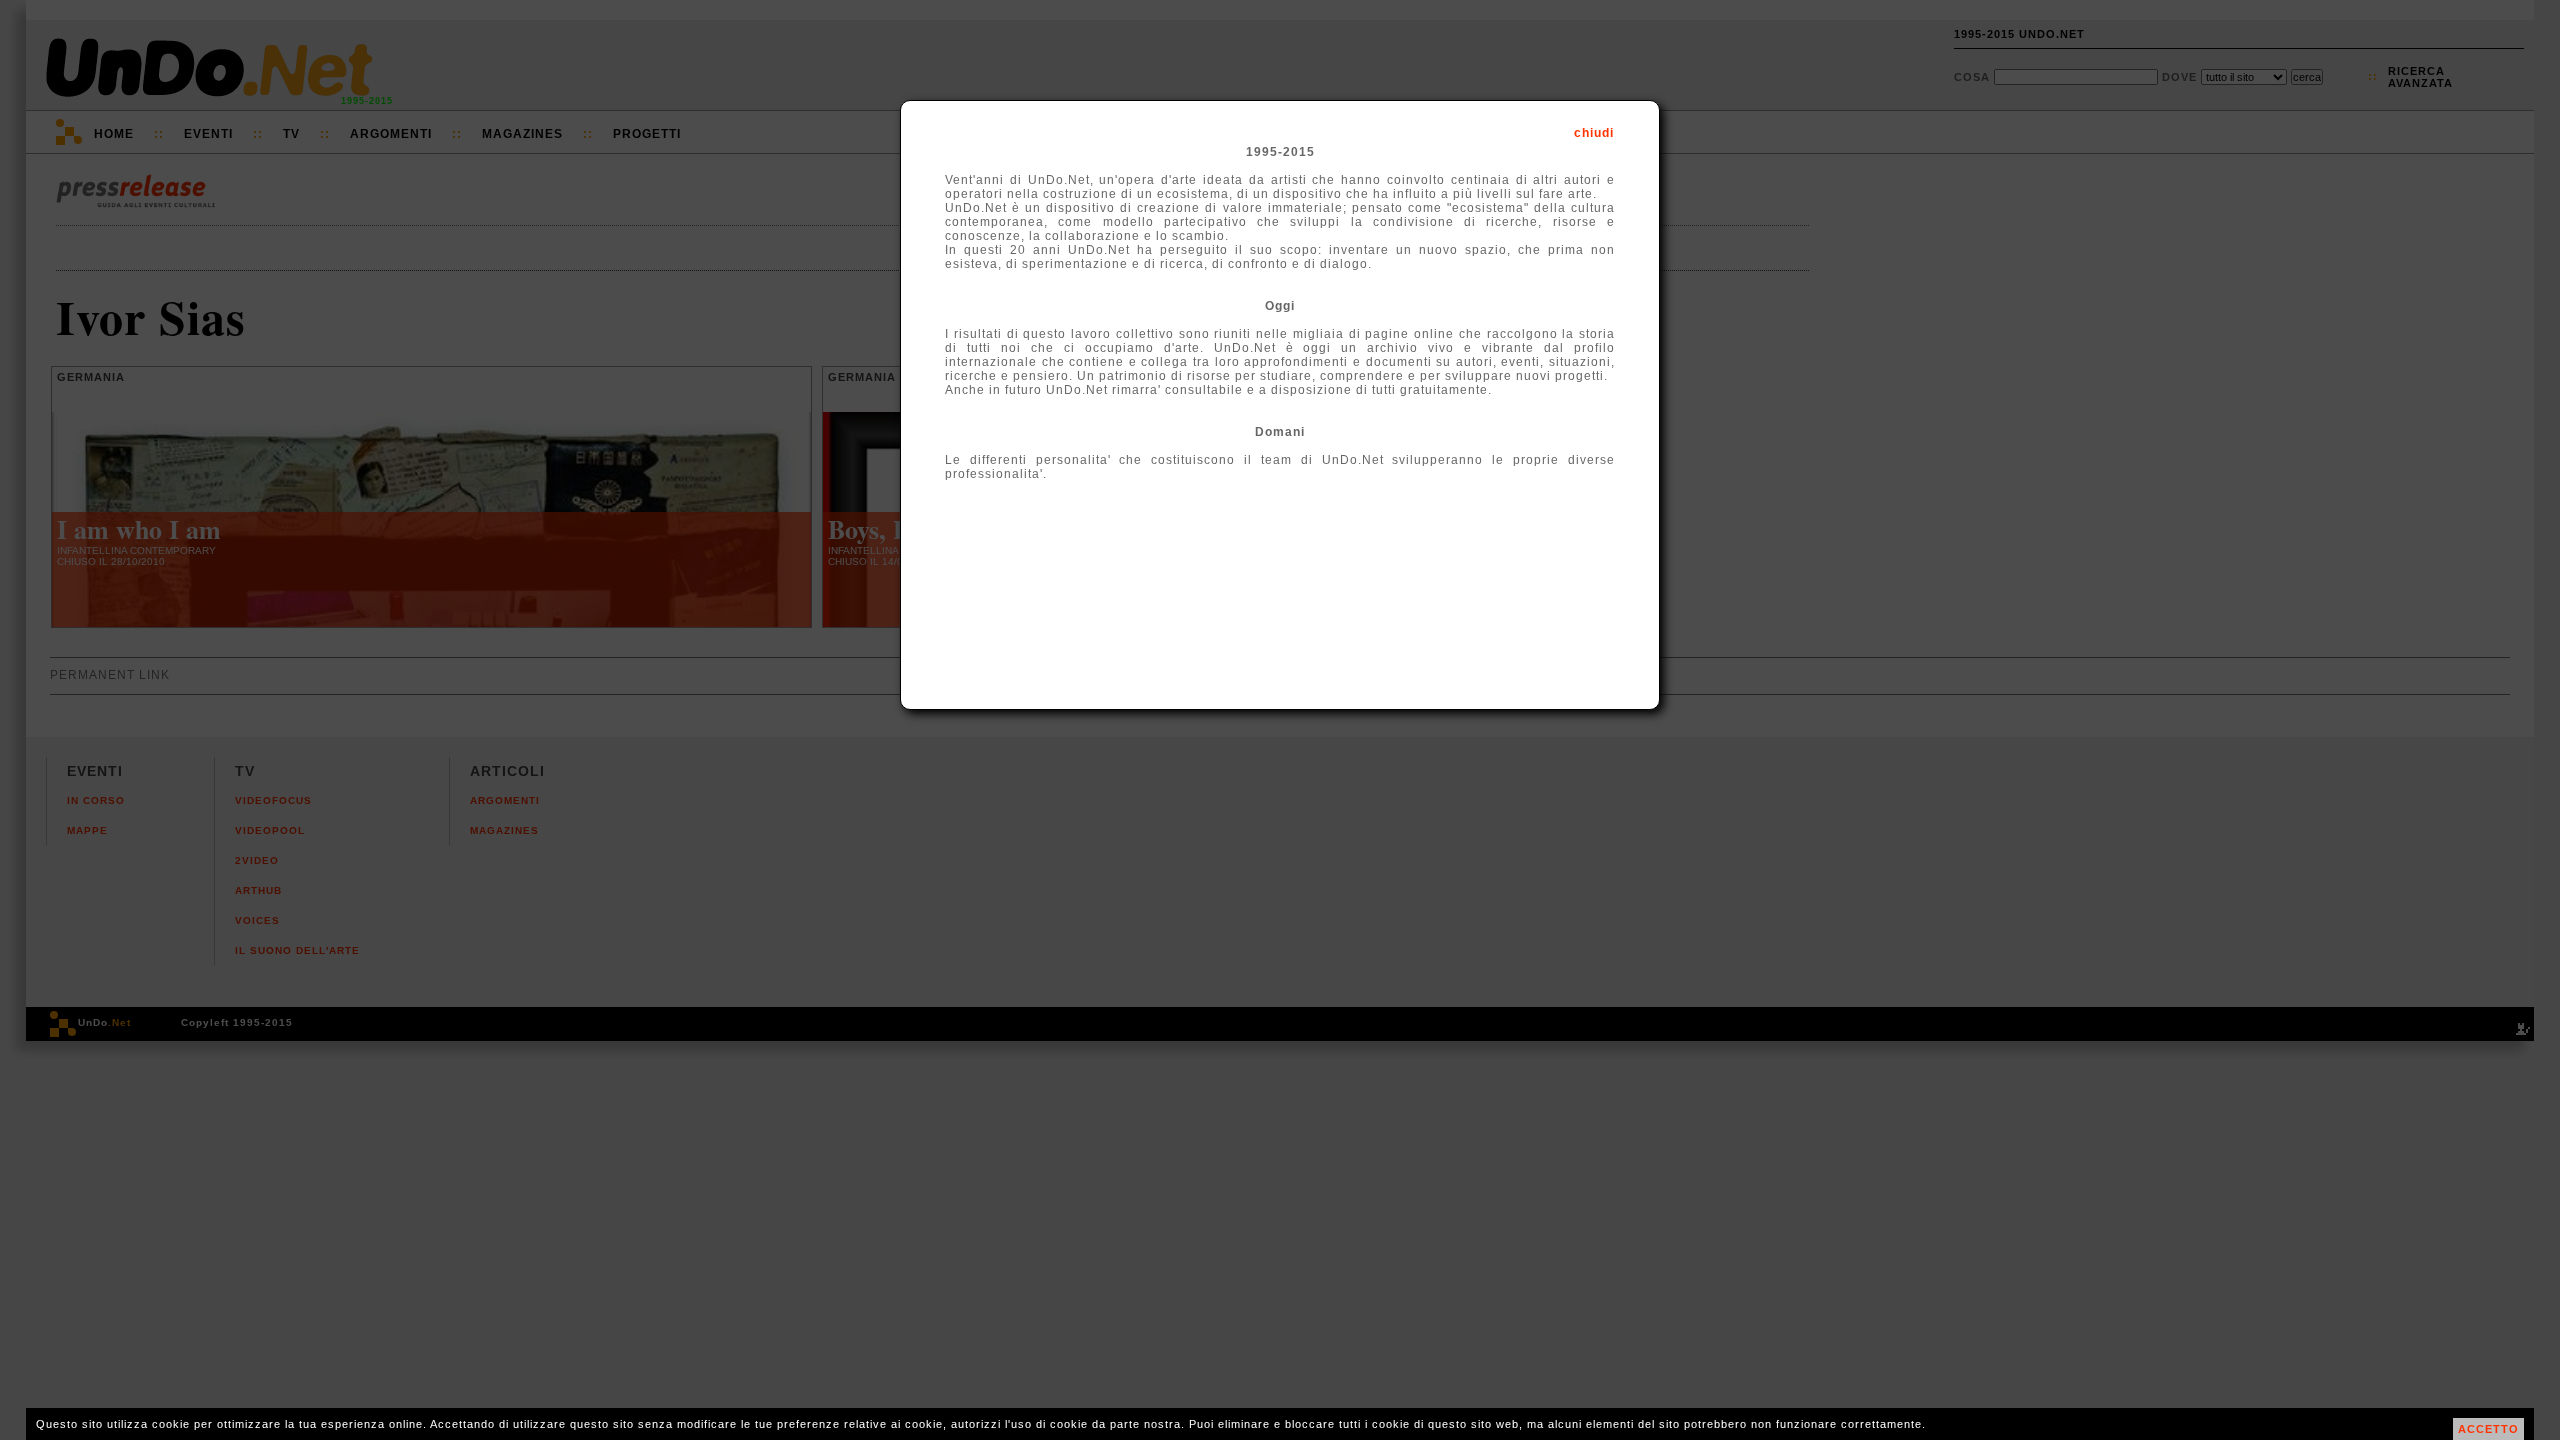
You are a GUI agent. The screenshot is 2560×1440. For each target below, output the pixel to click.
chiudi (1594, 133)
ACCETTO (2488, 1429)
